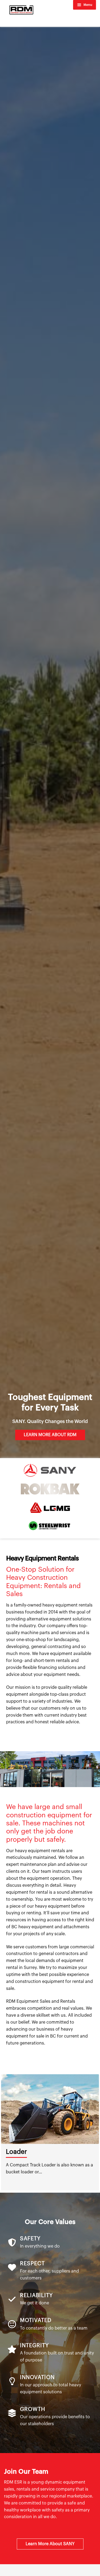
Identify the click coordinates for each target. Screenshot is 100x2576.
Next (97, 2132)
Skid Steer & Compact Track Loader (48, 2156)
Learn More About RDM (50, 1435)
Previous (3, 2132)
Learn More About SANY (50, 2544)
